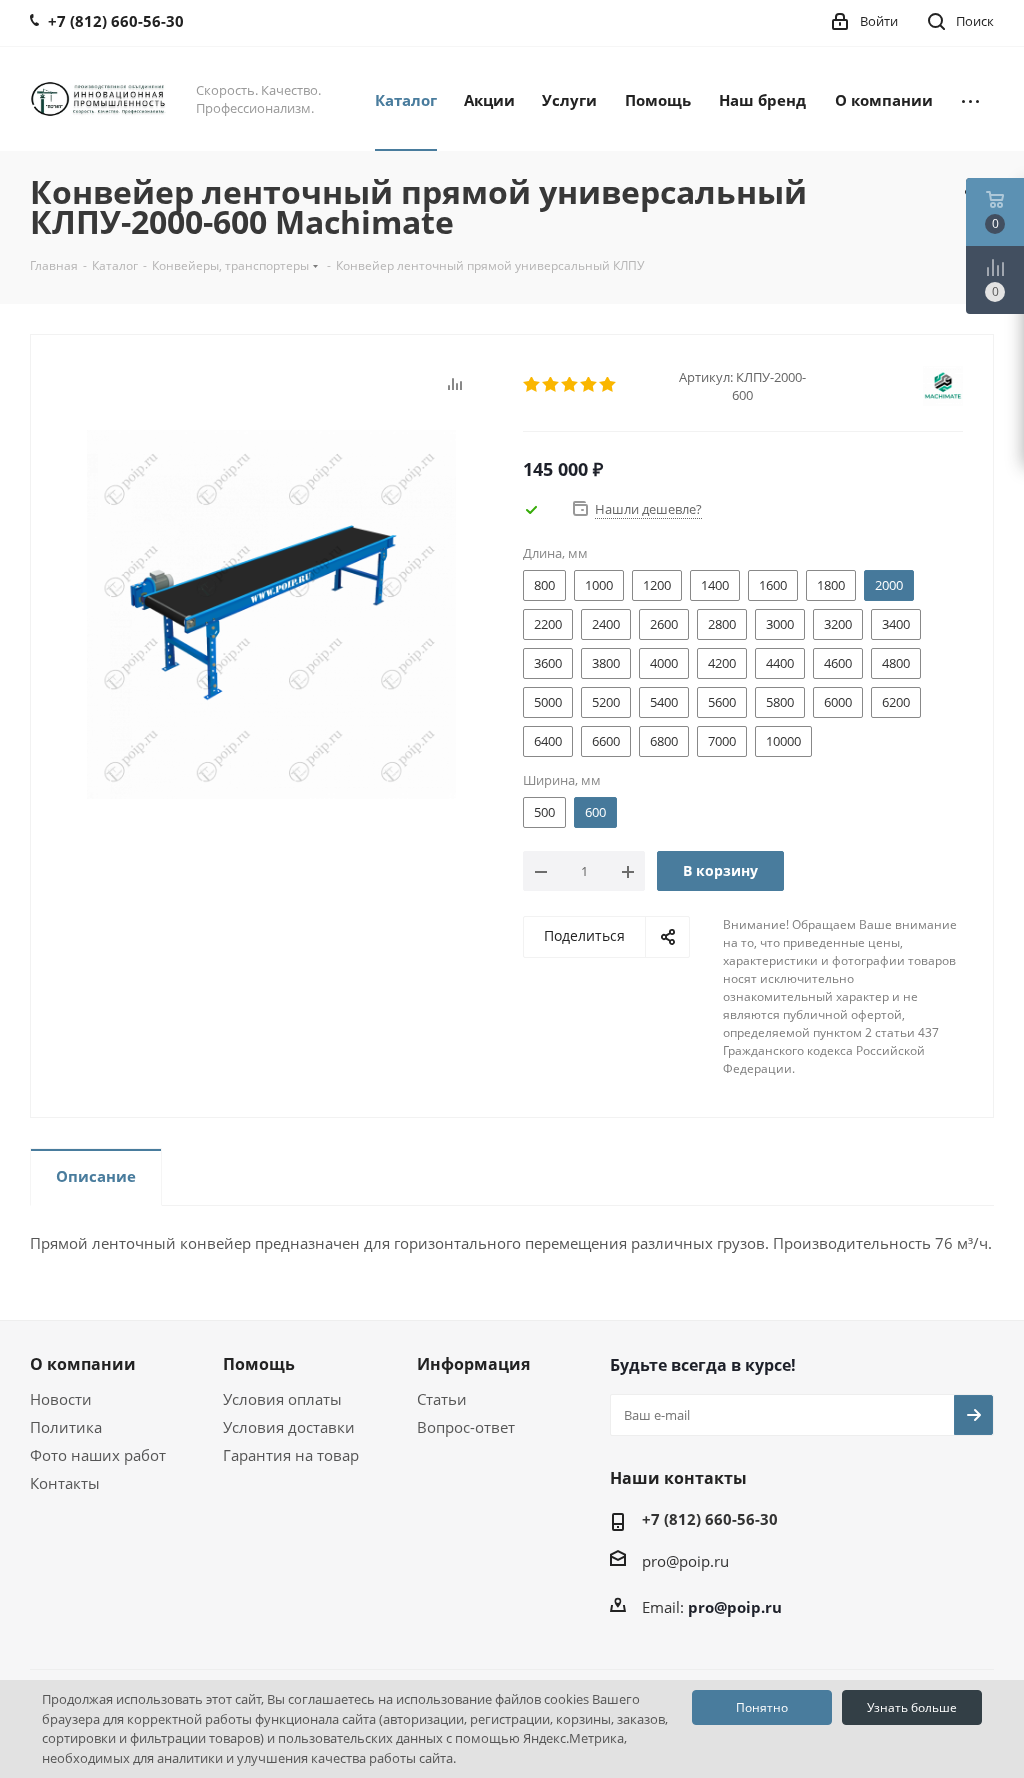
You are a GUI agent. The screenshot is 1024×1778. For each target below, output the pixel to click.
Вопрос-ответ (466, 1427)
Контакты (65, 1483)
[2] (551, 385)
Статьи (442, 1399)
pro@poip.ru (685, 1561)
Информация (473, 1364)
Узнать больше (912, 1707)
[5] (608, 385)
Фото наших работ (98, 1455)
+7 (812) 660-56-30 (710, 1519)
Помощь (259, 1364)
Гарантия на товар (291, 1455)
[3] (570, 385)
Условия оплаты (282, 1399)
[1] (532, 385)
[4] (589, 385)
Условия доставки (289, 1427)
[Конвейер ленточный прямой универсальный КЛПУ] (271, 613)
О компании (83, 1364)
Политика (66, 1427)
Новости (61, 1399)
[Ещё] (970, 99)
